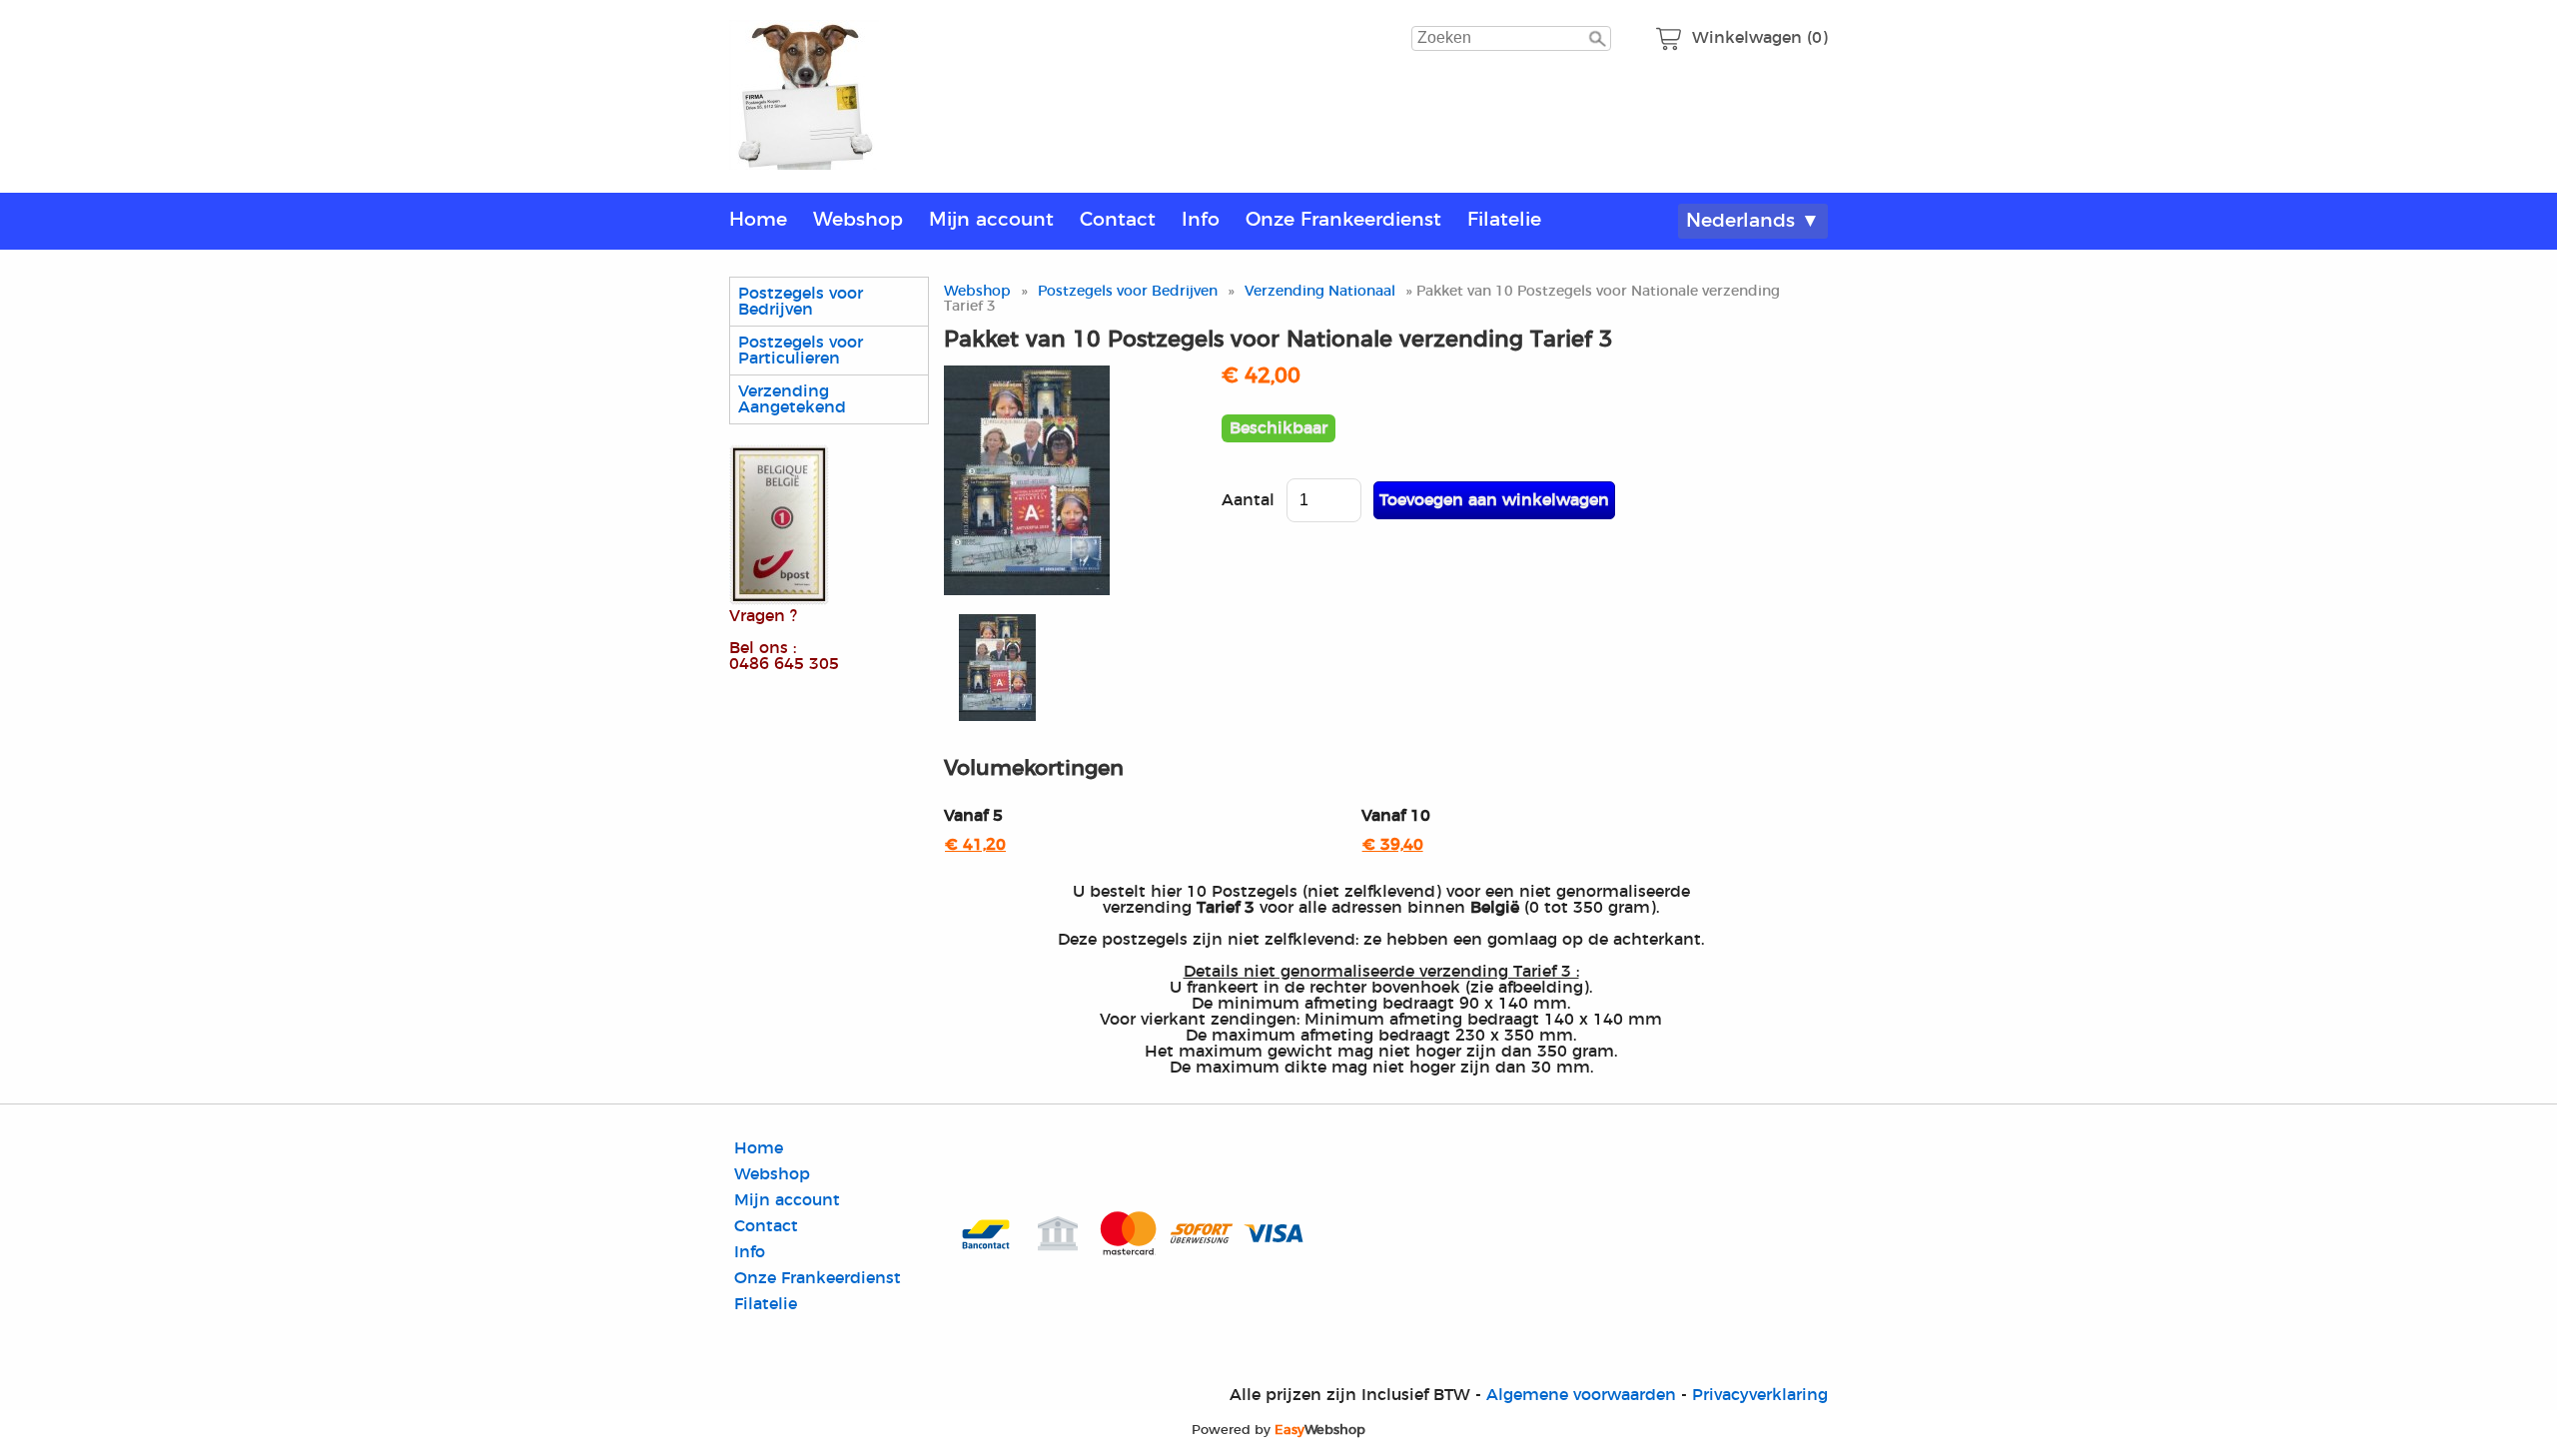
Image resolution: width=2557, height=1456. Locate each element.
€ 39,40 (1393, 845)
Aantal (1248, 500)
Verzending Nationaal (1320, 291)
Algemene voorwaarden (1581, 1395)
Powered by (1278, 1430)
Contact (1118, 220)
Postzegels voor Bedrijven (801, 302)
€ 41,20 (975, 845)
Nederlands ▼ (1753, 221)
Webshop (858, 220)
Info (1201, 220)
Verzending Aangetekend (792, 399)
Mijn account (991, 220)
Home (758, 220)
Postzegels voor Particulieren (801, 351)
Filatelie (1504, 220)
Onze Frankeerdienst (1343, 220)
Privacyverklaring (1760, 1395)
